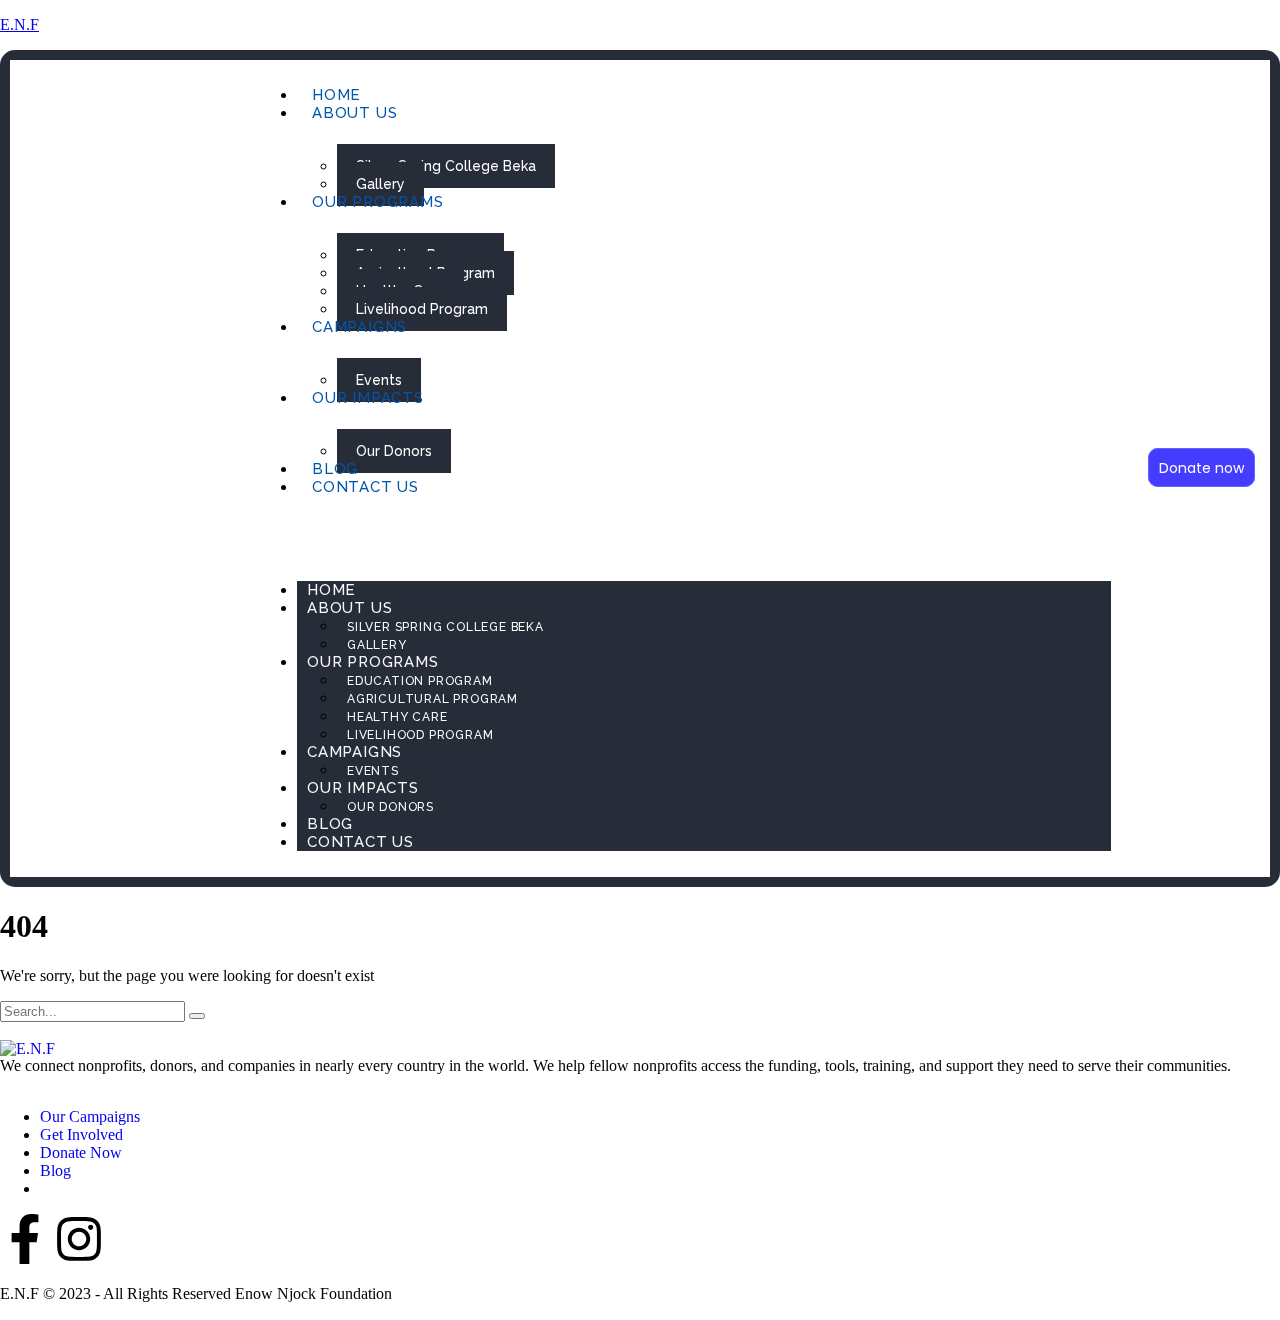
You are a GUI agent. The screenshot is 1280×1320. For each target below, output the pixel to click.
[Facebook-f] (25, 1239)
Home (336, 95)
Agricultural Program (432, 699)
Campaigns (359, 327)
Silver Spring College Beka (446, 166)
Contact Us (365, 487)
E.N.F (19, 24)
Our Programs (378, 202)
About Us (354, 113)
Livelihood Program (422, 309)
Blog (335, 469)
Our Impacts (368, 398)
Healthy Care (397, 717)
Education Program (420, 681)
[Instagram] (79, 1239)
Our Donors (394, 451)
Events (379, 380)
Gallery (380, 184)
